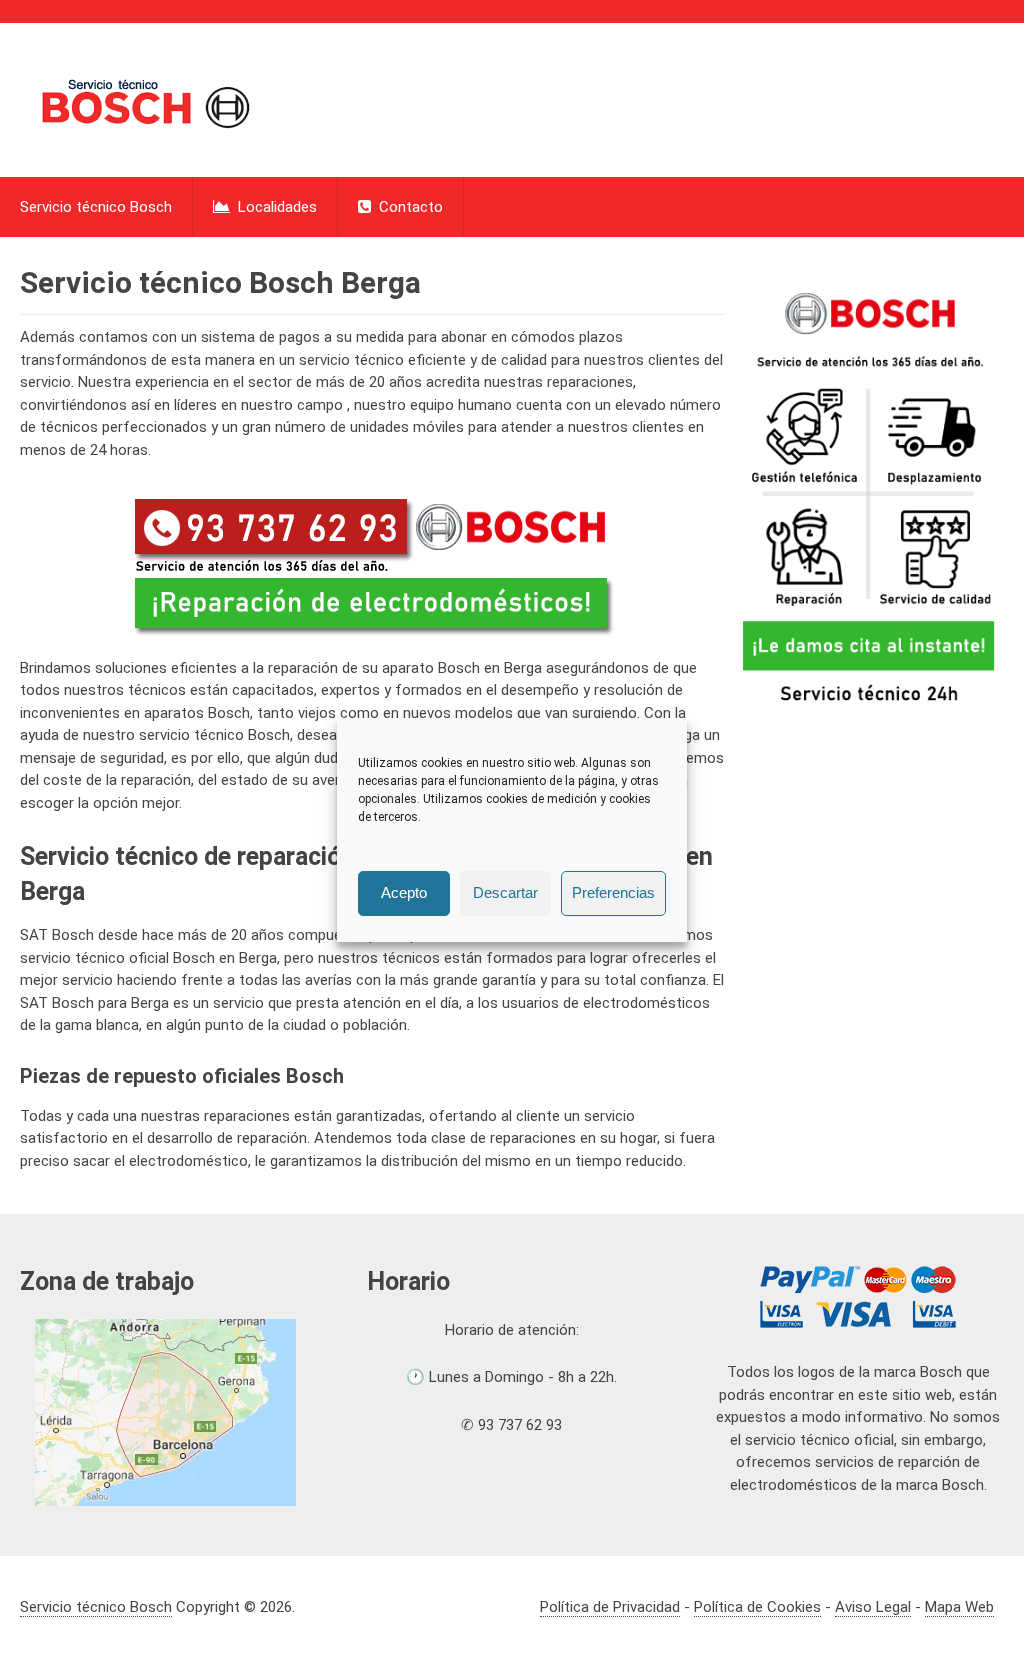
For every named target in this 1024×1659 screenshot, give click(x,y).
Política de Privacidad (610, 1607)
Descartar (505, 892)
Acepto (404, 892)
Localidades (275, 207)
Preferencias (613, 892)
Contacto (409, 207)
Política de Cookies (757, 1607)
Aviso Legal (873, 1607)
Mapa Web (959, 1607)
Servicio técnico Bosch (96, 207)
